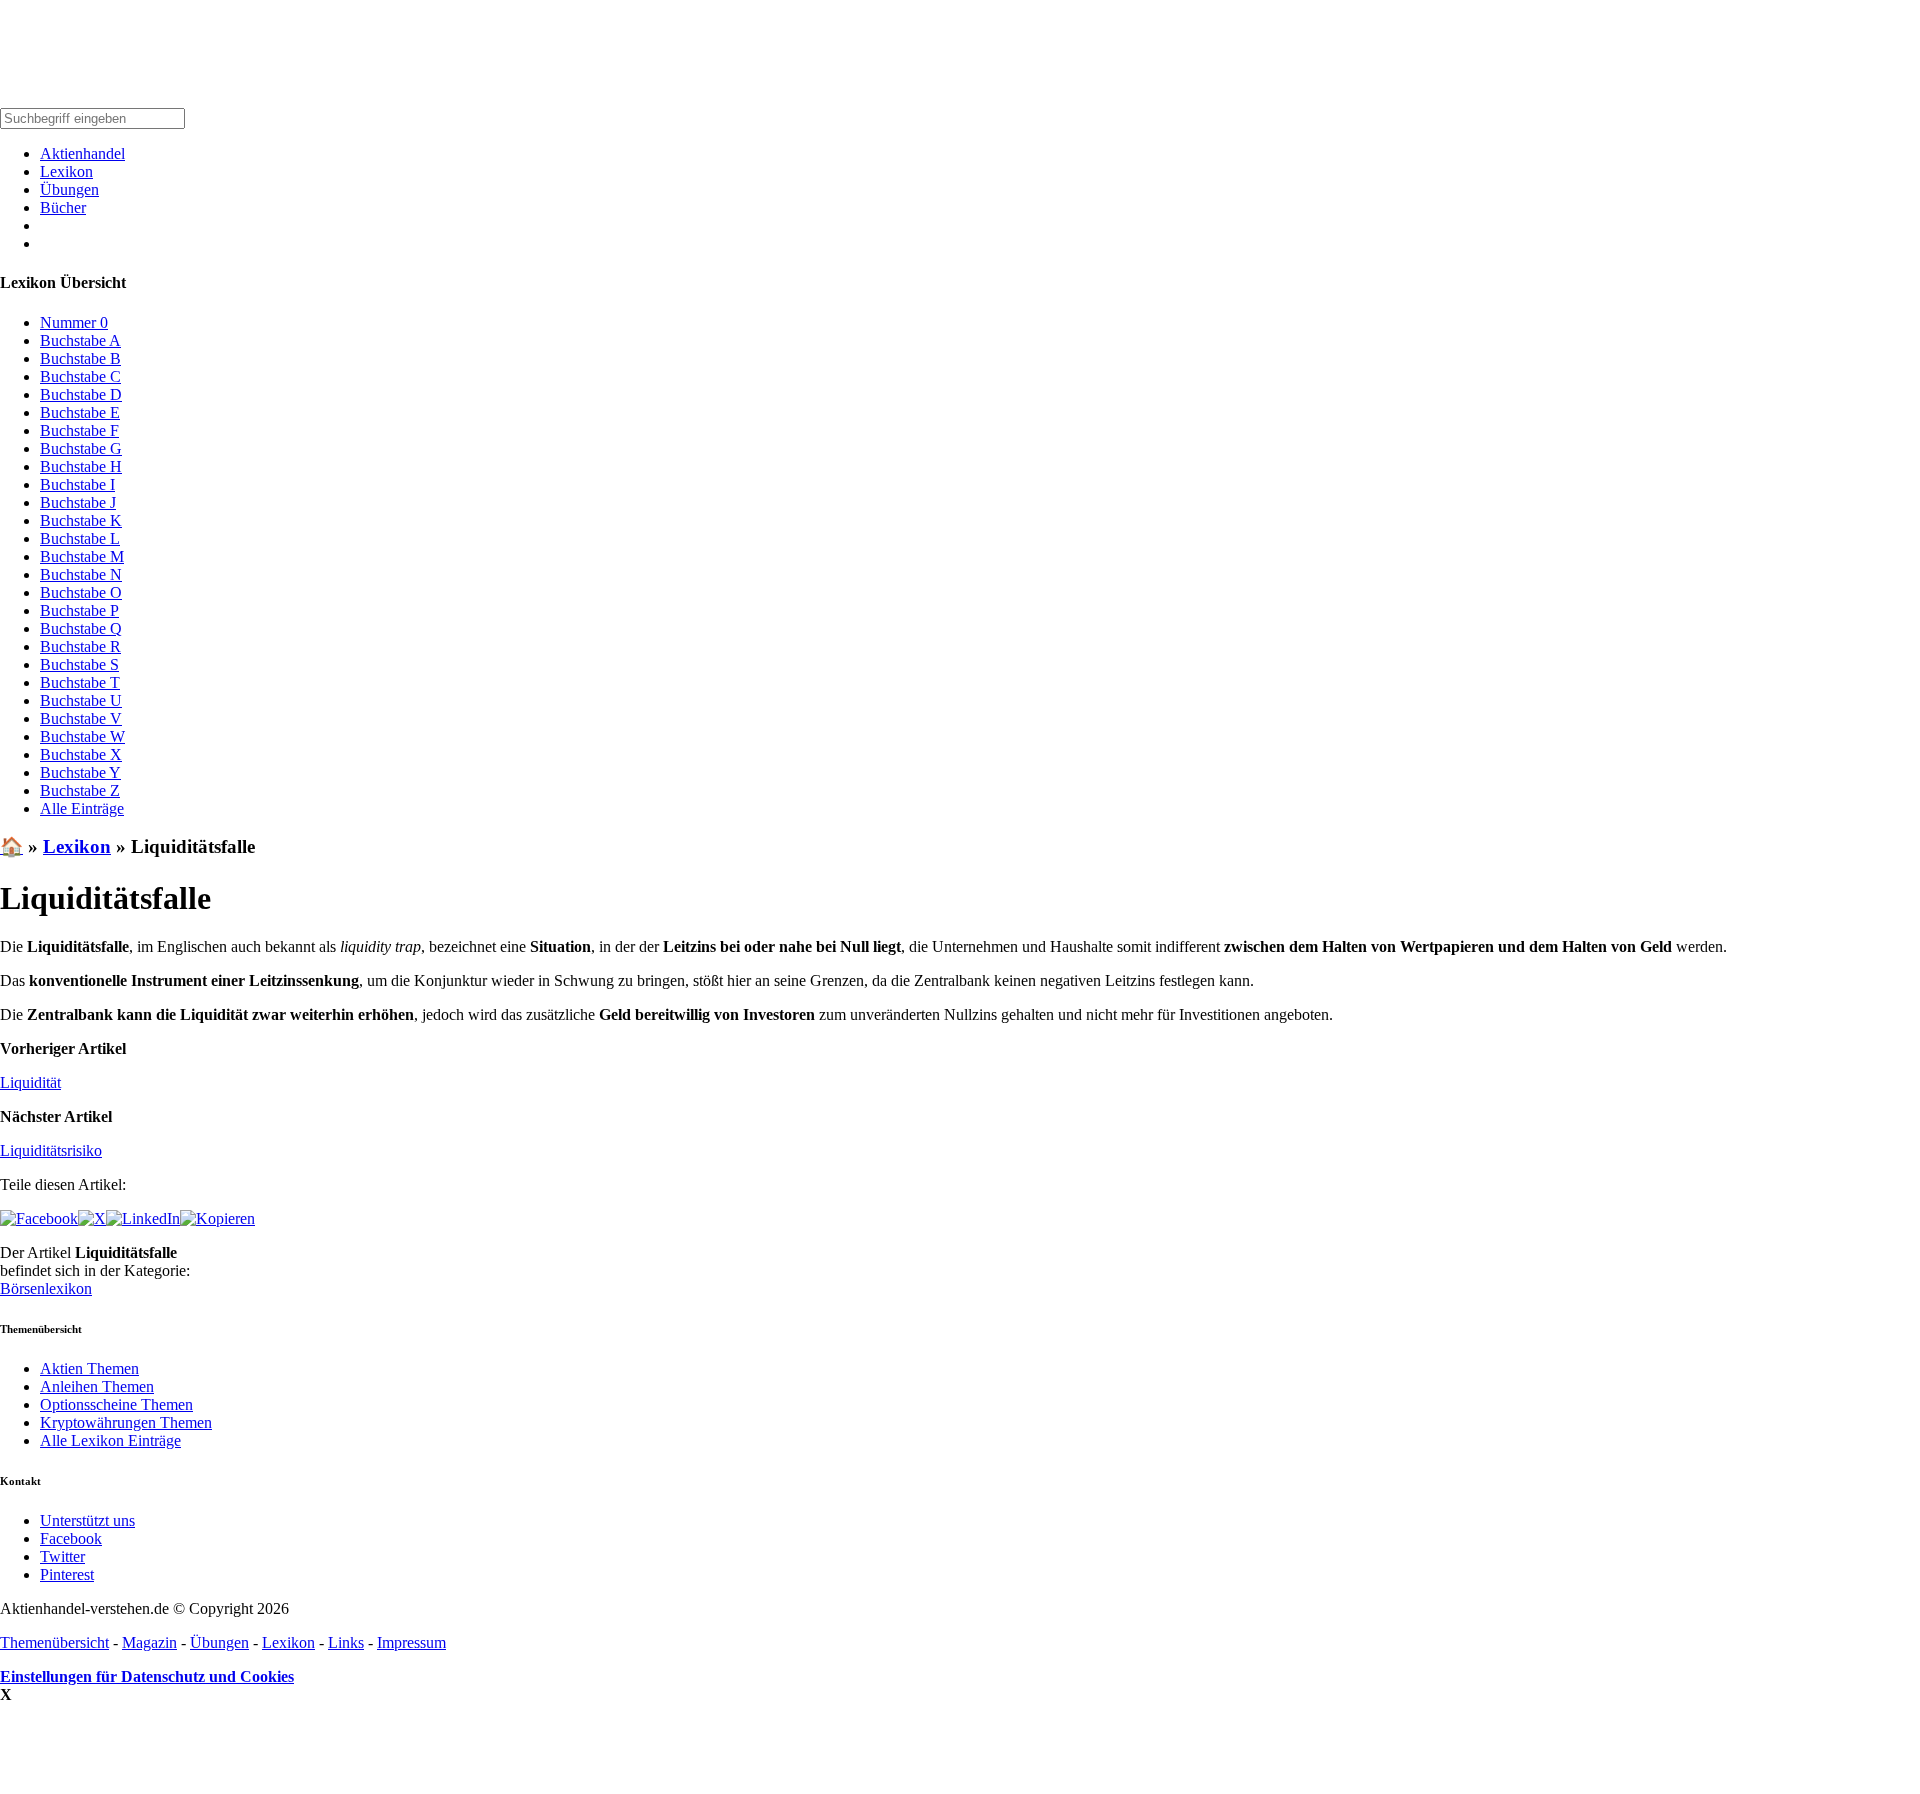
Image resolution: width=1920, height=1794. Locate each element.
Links (346, 1642)
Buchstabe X (81, 754)
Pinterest (67, 1574)
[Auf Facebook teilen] (39, 1218)
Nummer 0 (74, 322)
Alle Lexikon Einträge (110, 1440)
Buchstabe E (80, 412)
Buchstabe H (81, 466)
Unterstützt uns (87, 1520)
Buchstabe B (80, 358)
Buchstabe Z (80, 790)
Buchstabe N (81, 574)
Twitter (62, 1556)
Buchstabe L (80, 538)
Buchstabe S (79, 664)
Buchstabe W (82, 736)
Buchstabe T (80, 682)
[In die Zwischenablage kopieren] (217, 1218)
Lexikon (66, 171)
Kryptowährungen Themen (126, 1422)
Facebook (71, 1538)
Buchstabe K (81, 520)
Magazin (149, 1642)
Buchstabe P (79, 610)
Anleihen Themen (97, 1386)
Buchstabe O (81, 592)
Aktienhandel (82, 153)
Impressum (411, 1642)
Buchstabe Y (80, 772)
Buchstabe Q (81, 628)
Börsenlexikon (46, 1288)
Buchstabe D (81, 394)
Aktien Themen (89, 1368)
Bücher (63, 207)
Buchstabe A (80, 340)
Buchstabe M (82, 556)
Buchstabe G (81, 448)
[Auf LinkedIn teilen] (143, 1218)
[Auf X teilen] (92, 1218)
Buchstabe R (80, 646)
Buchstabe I (77, 484)
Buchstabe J (78, 502)
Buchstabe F (79, 430)
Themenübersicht (54, 1642)
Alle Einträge (82, 808)
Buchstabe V (81, 718)
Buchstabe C (80, 376)
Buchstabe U (81, 700)
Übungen (69, 189)
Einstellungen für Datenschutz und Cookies (147, 1676)
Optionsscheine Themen (116, 1404)
